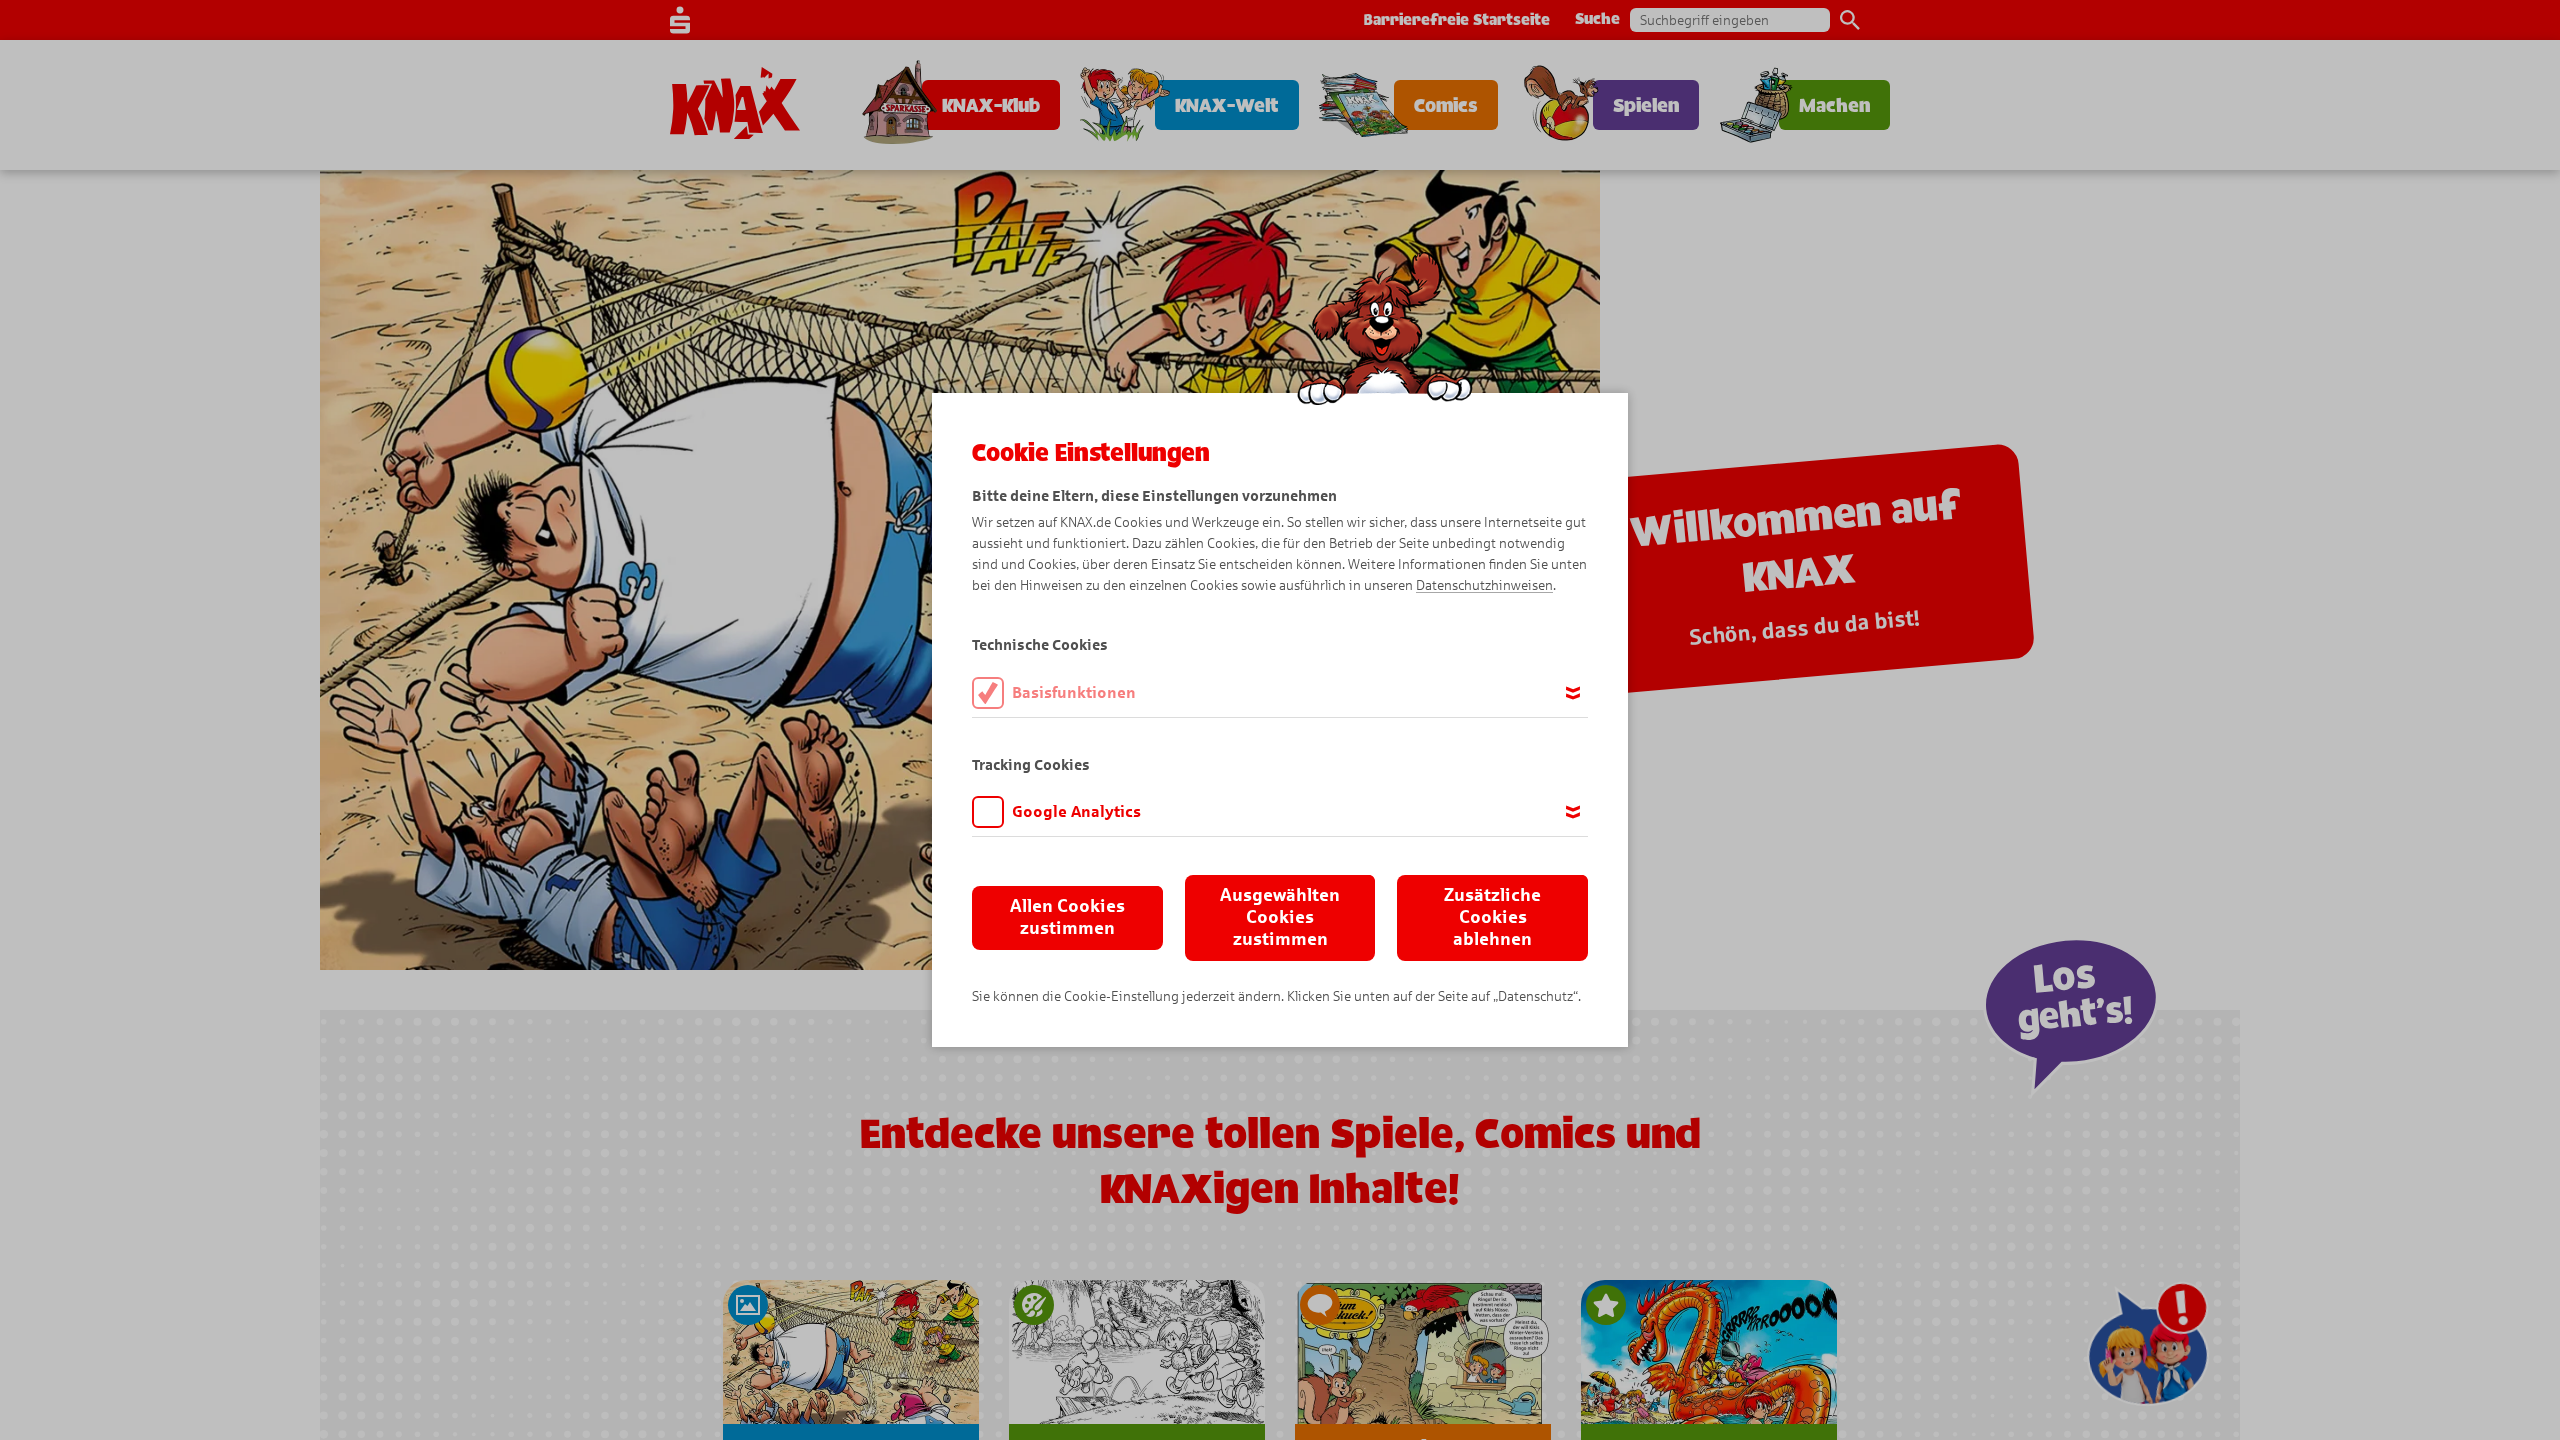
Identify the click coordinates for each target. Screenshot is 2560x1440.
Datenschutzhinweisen (1484, 585)
